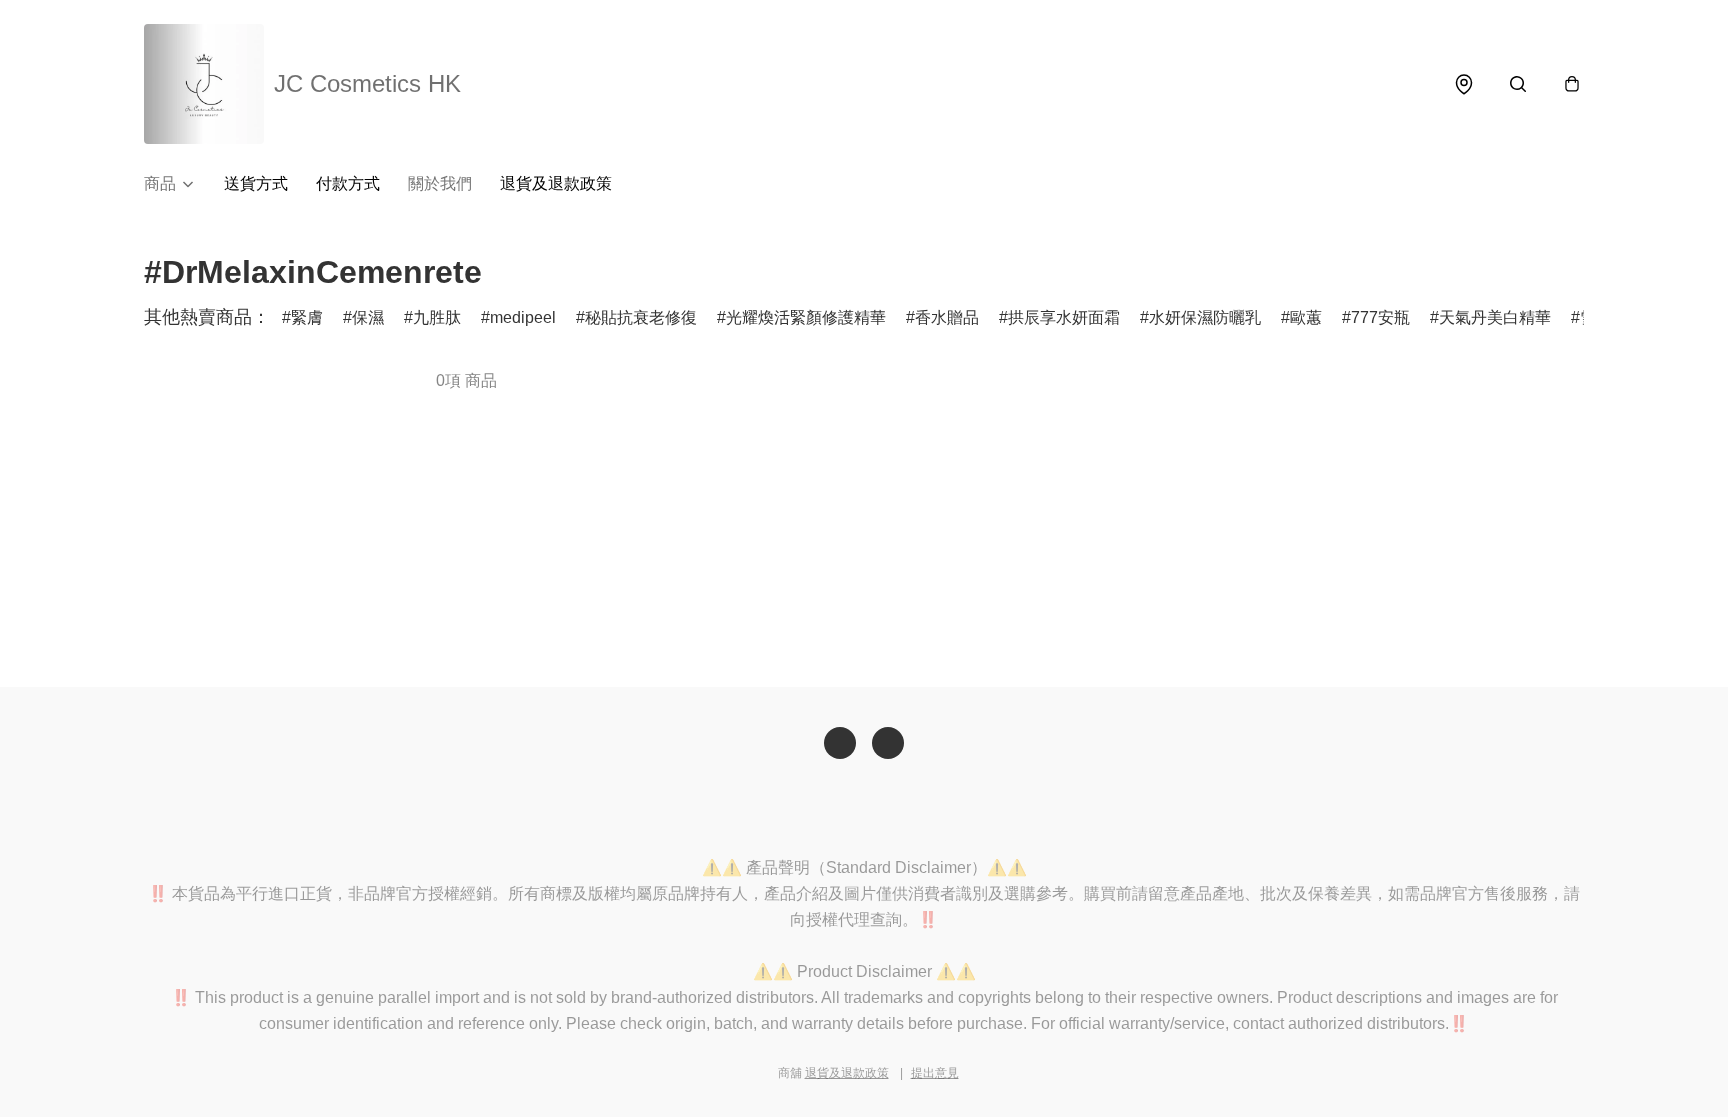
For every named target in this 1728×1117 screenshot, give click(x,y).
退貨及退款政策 (556, 183)
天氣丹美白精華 (1495, 317)
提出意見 (935, 1073)
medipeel (523, 317)
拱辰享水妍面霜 (1064, 317)
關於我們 (440, 183)
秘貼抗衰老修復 (641, 317)
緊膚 (307, 317)
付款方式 (348, 183)
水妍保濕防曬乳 (1205, 317)
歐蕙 (1306, 317)
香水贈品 (947, 317)
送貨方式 (256, 183)
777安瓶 (1380, 317)
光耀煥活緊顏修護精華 (806, 317)
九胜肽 (437, 317)
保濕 (368, 317)
